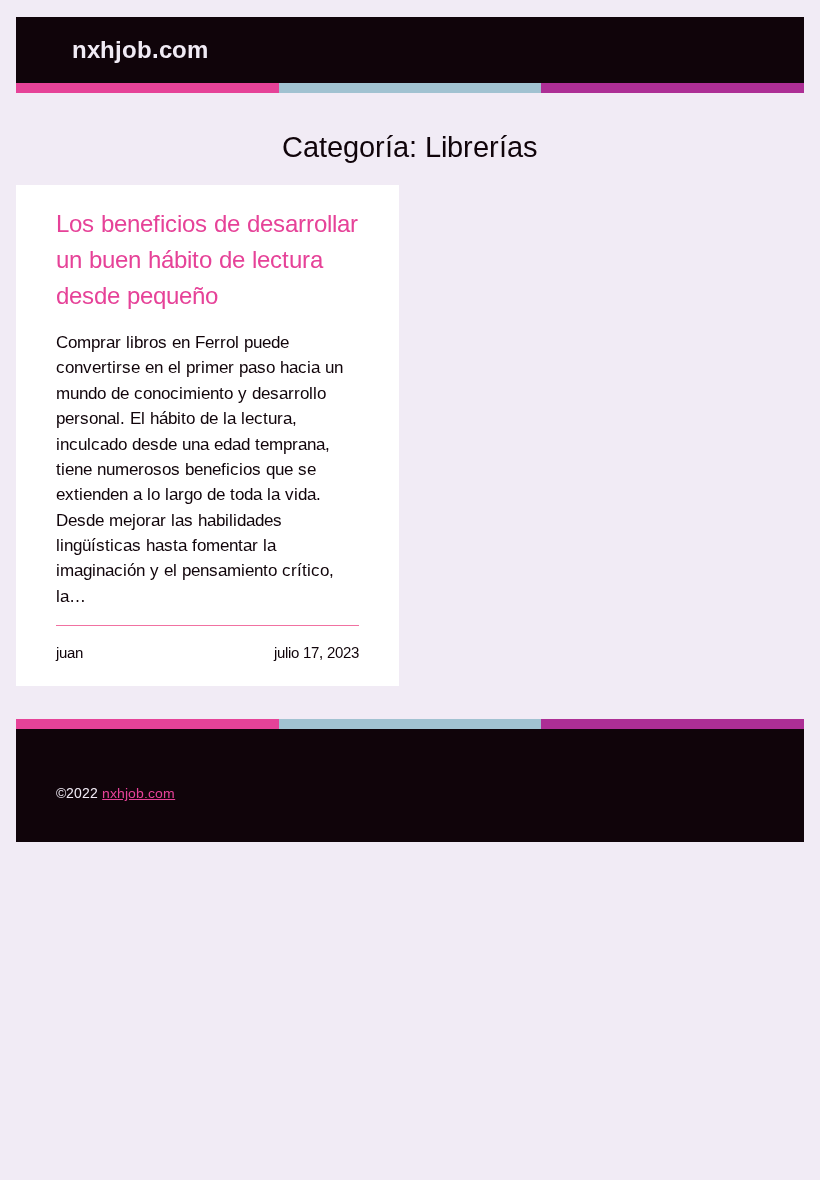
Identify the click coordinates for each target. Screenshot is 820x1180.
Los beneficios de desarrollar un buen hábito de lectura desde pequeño (207, 259)
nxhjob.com (140, 49)
